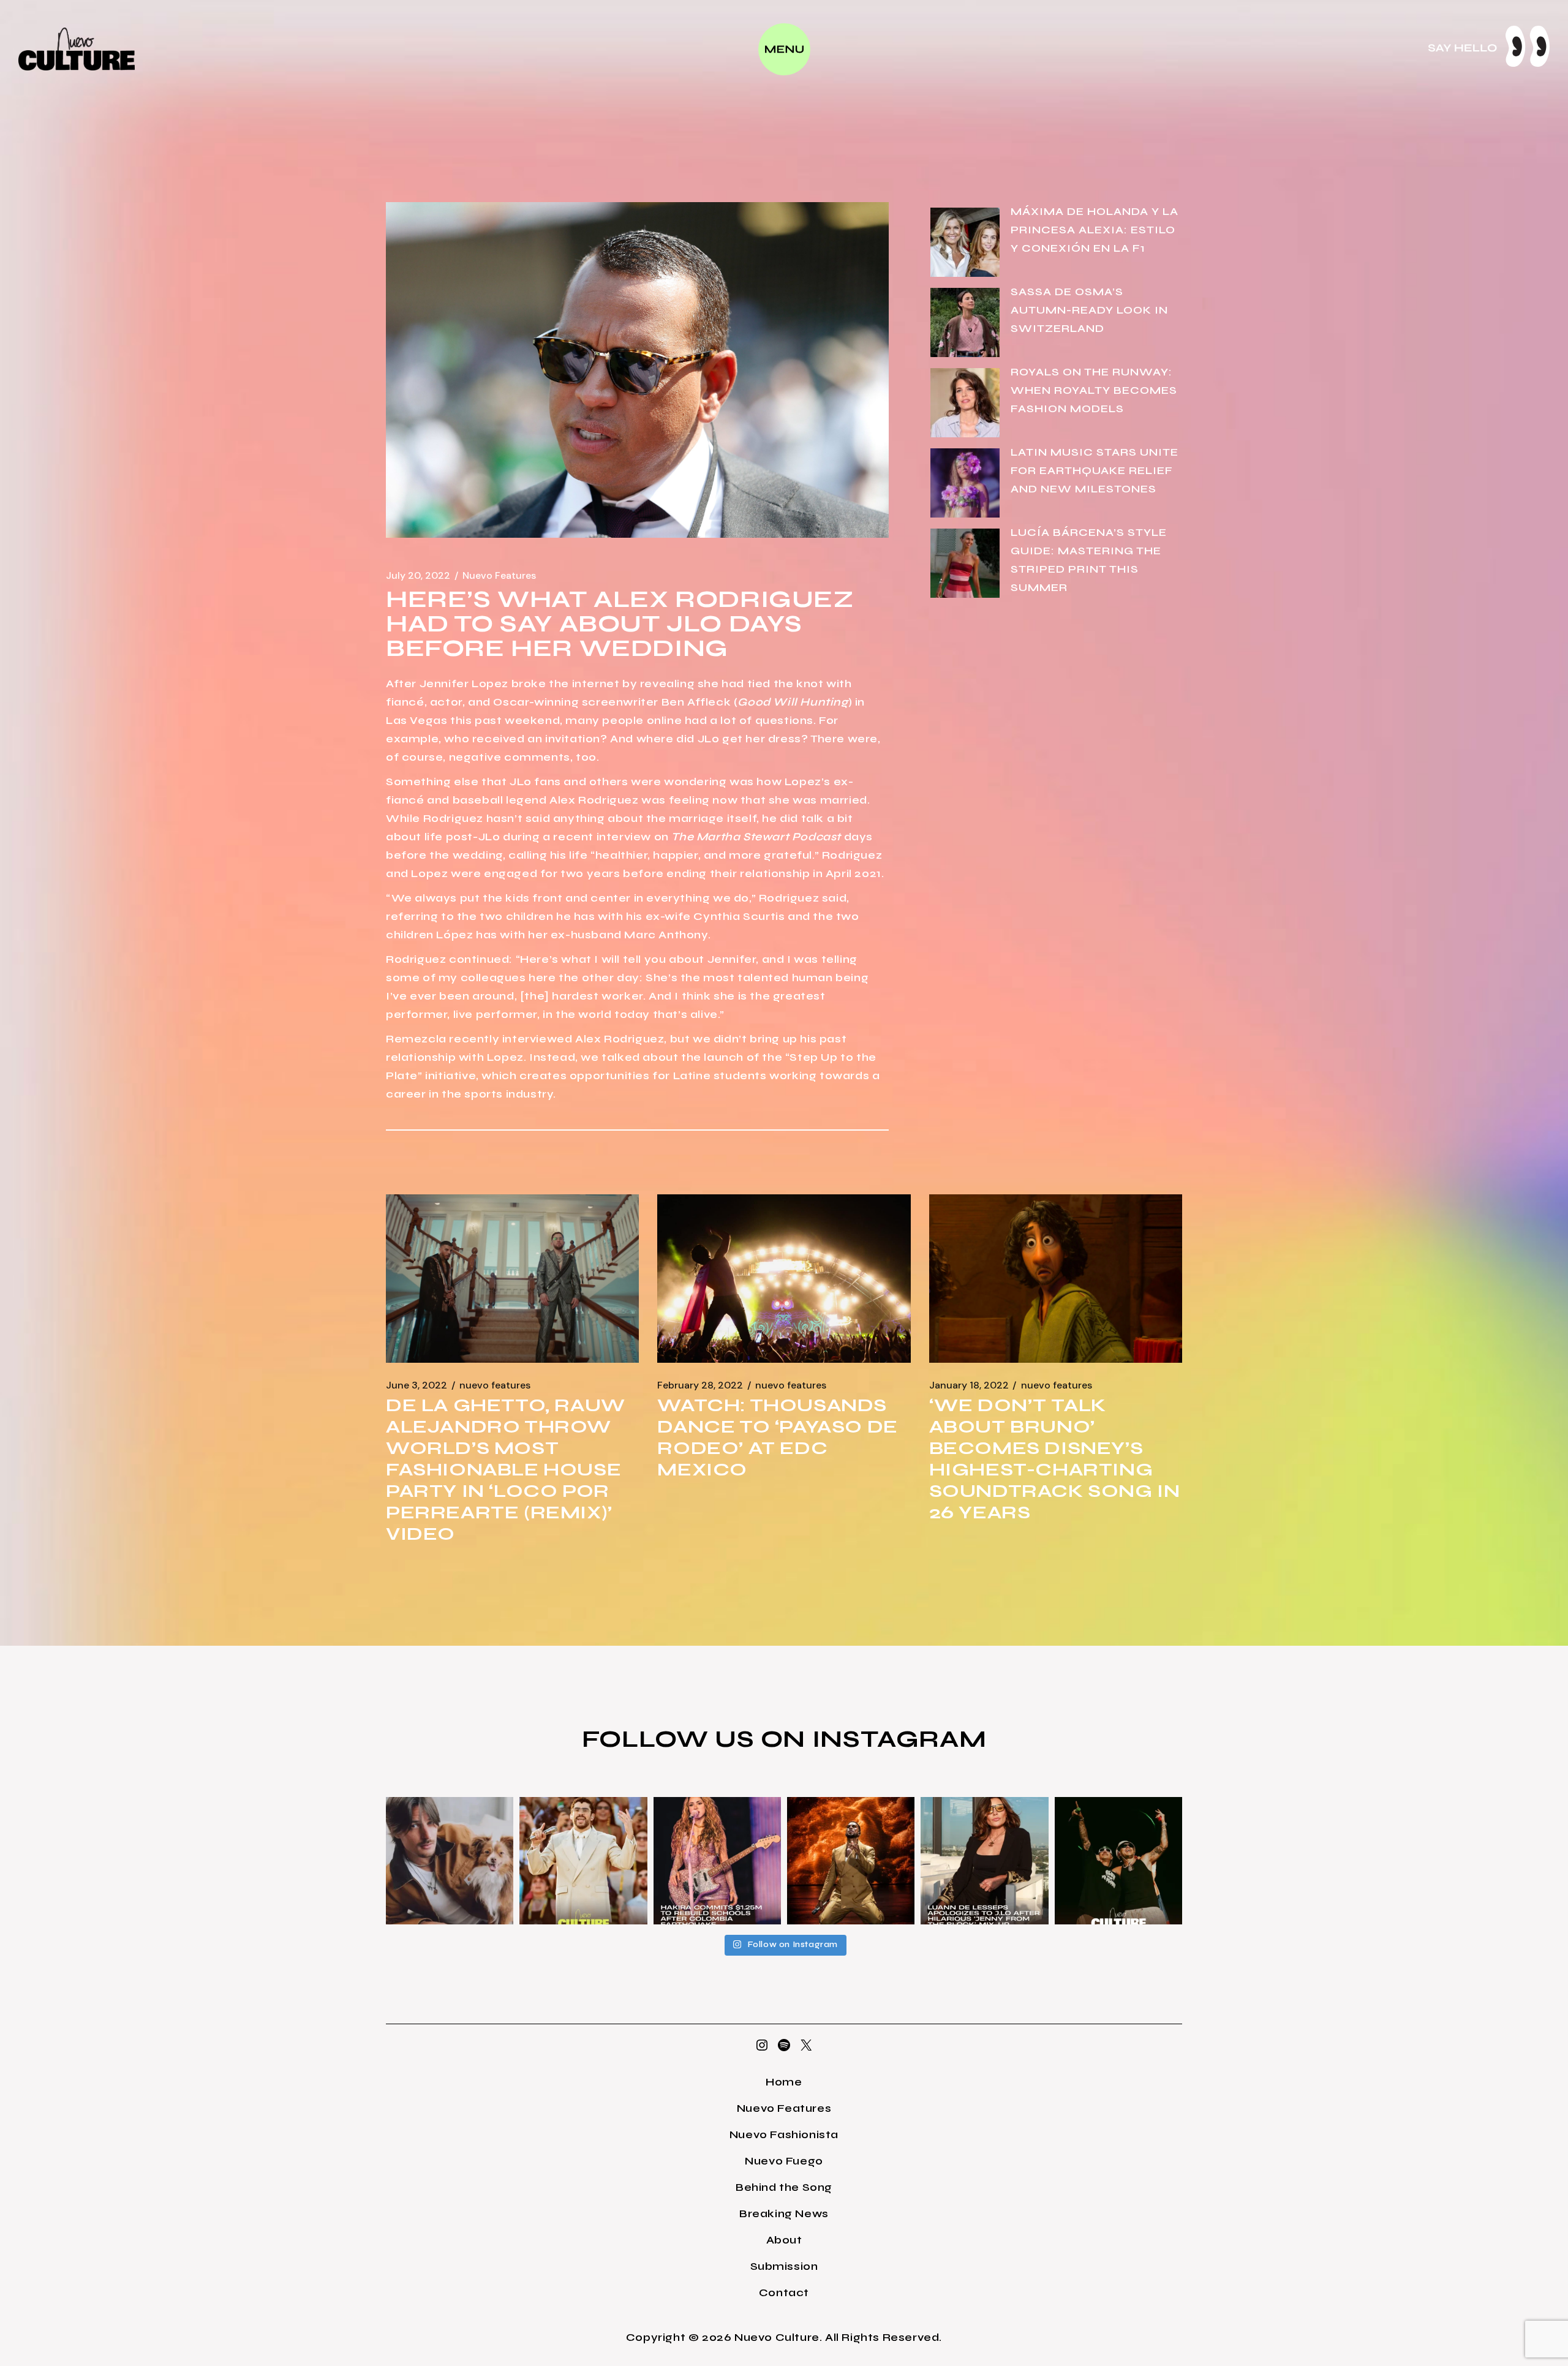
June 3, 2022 (417, 1385)
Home (784, 2082)
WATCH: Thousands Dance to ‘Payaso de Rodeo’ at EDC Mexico (777, 1437)
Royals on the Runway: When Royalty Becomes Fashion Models (1094, 390)
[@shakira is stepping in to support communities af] (717, 1861)
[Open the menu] (784, 49)
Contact (784, 2293)
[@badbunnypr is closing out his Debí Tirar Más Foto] (583, 1861)
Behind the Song (784, 2187)
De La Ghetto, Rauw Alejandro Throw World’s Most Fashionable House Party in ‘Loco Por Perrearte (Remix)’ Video (506, 1469)
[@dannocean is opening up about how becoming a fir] (450, 1861)
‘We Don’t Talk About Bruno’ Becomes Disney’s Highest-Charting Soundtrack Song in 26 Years (1055, 1459)
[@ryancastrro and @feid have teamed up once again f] (1118, 1861)
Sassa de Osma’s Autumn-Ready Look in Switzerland (1089, 310)
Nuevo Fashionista (784, 2134)
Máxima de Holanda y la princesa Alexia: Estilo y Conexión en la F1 (1095, 230)
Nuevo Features (499, 576)
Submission (784, 2266)
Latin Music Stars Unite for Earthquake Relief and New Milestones (1095, 470)
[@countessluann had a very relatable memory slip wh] (984, 1861)
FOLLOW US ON (697, 1739)
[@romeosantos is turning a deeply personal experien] (851, 1861)
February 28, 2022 (700, 1385)
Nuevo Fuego (784, 2161)
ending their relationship (738, 873)
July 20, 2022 (418, 576)
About (784, 2240)
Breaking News (784, 2213)
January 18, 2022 (969, 1385)
